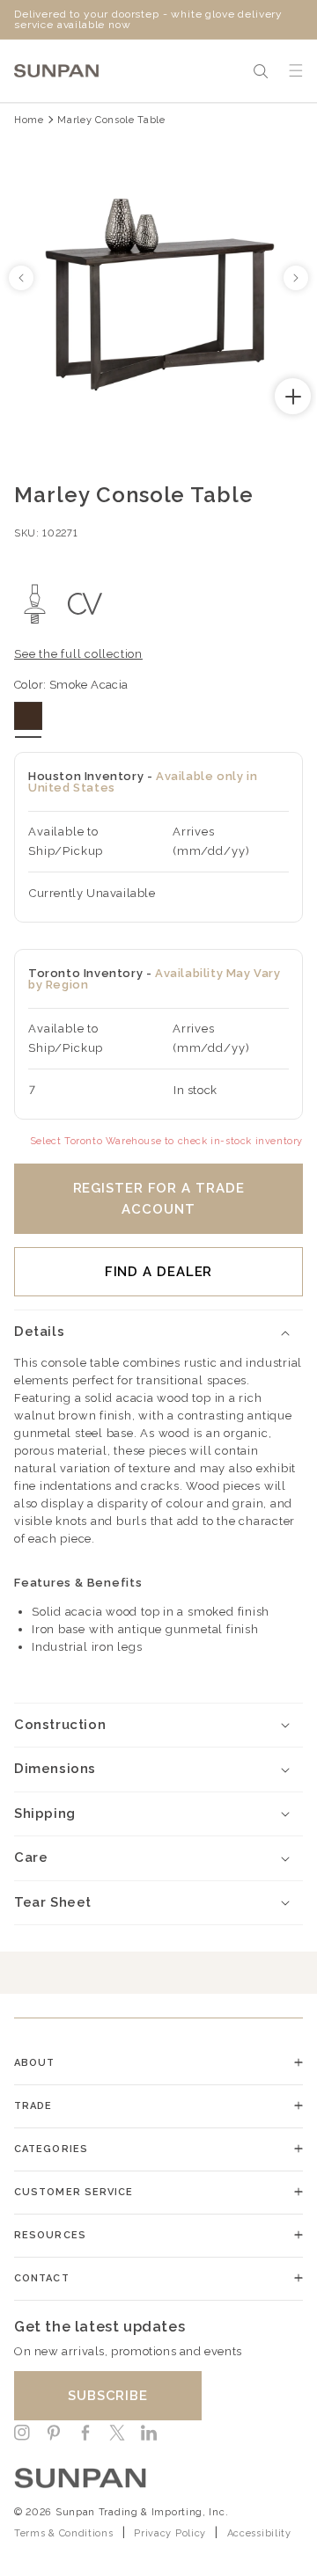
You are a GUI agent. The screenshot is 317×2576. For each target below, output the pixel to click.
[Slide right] (296, 278)
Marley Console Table (111, 120)
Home (29, 120)
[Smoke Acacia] (28, 716)
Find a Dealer (159, 1272)
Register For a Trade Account (159, 1199)
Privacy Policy (170, 2533)
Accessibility (259, 2533)
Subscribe (108, 2396)
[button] (261, 71)
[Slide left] (21, 278)
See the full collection (78, 654)
